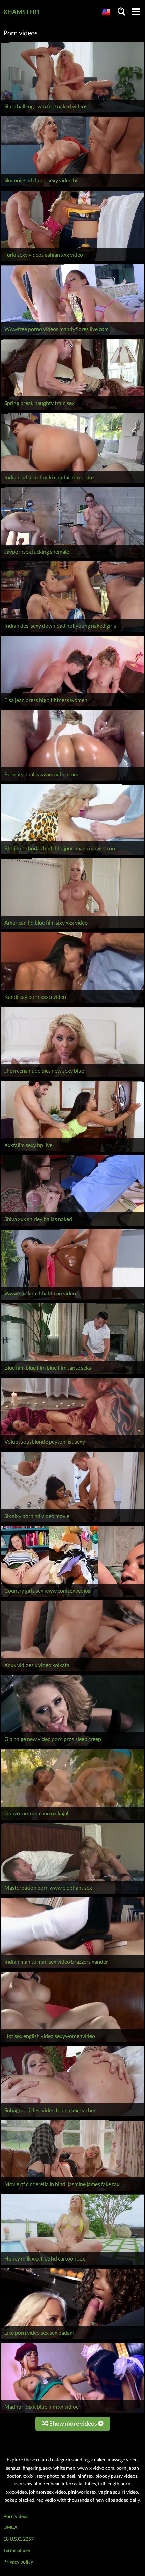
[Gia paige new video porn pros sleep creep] (72, 1746)
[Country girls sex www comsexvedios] (72, 1597)
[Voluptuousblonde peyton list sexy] (72, 1448)
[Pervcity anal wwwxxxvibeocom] (72, 780)
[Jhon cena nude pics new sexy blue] (72, 1077)
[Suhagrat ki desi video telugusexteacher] (72, 2116)
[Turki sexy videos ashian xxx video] (72, 261)
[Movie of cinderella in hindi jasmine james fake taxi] (72, 2191)
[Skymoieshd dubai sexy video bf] (72, 187)
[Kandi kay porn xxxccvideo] (72, 1003)
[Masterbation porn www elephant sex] (72, 1894)
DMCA (10, 2527)
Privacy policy (18, 2562)
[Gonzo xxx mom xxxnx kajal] (72, 1820)
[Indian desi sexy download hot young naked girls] (72, 632)
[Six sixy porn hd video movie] (72, 1522)
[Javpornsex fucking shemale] (72, 558)
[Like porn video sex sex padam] (72, 2339)
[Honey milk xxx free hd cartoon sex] (72, 2265)
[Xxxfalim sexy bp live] (72, 1151)
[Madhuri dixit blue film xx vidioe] (72, 2413)
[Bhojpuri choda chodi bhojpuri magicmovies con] (72, 854)
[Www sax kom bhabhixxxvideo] (72, 1300)
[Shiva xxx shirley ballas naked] (72, 1226)
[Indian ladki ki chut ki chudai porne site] (72, 484)
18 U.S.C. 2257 (19, 2539)
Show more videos (73, 2423)
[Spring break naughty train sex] (72, 410)
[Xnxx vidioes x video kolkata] (72, 1671)
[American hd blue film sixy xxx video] (72, 929)
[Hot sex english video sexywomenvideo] (72, 2042)
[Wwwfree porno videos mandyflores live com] (72, 335)
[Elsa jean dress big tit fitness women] (72, 706)
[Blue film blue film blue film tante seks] (72, 1374)
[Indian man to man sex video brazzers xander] (72, 1968)
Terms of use (17, 2550)
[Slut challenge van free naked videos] (72, 113)
